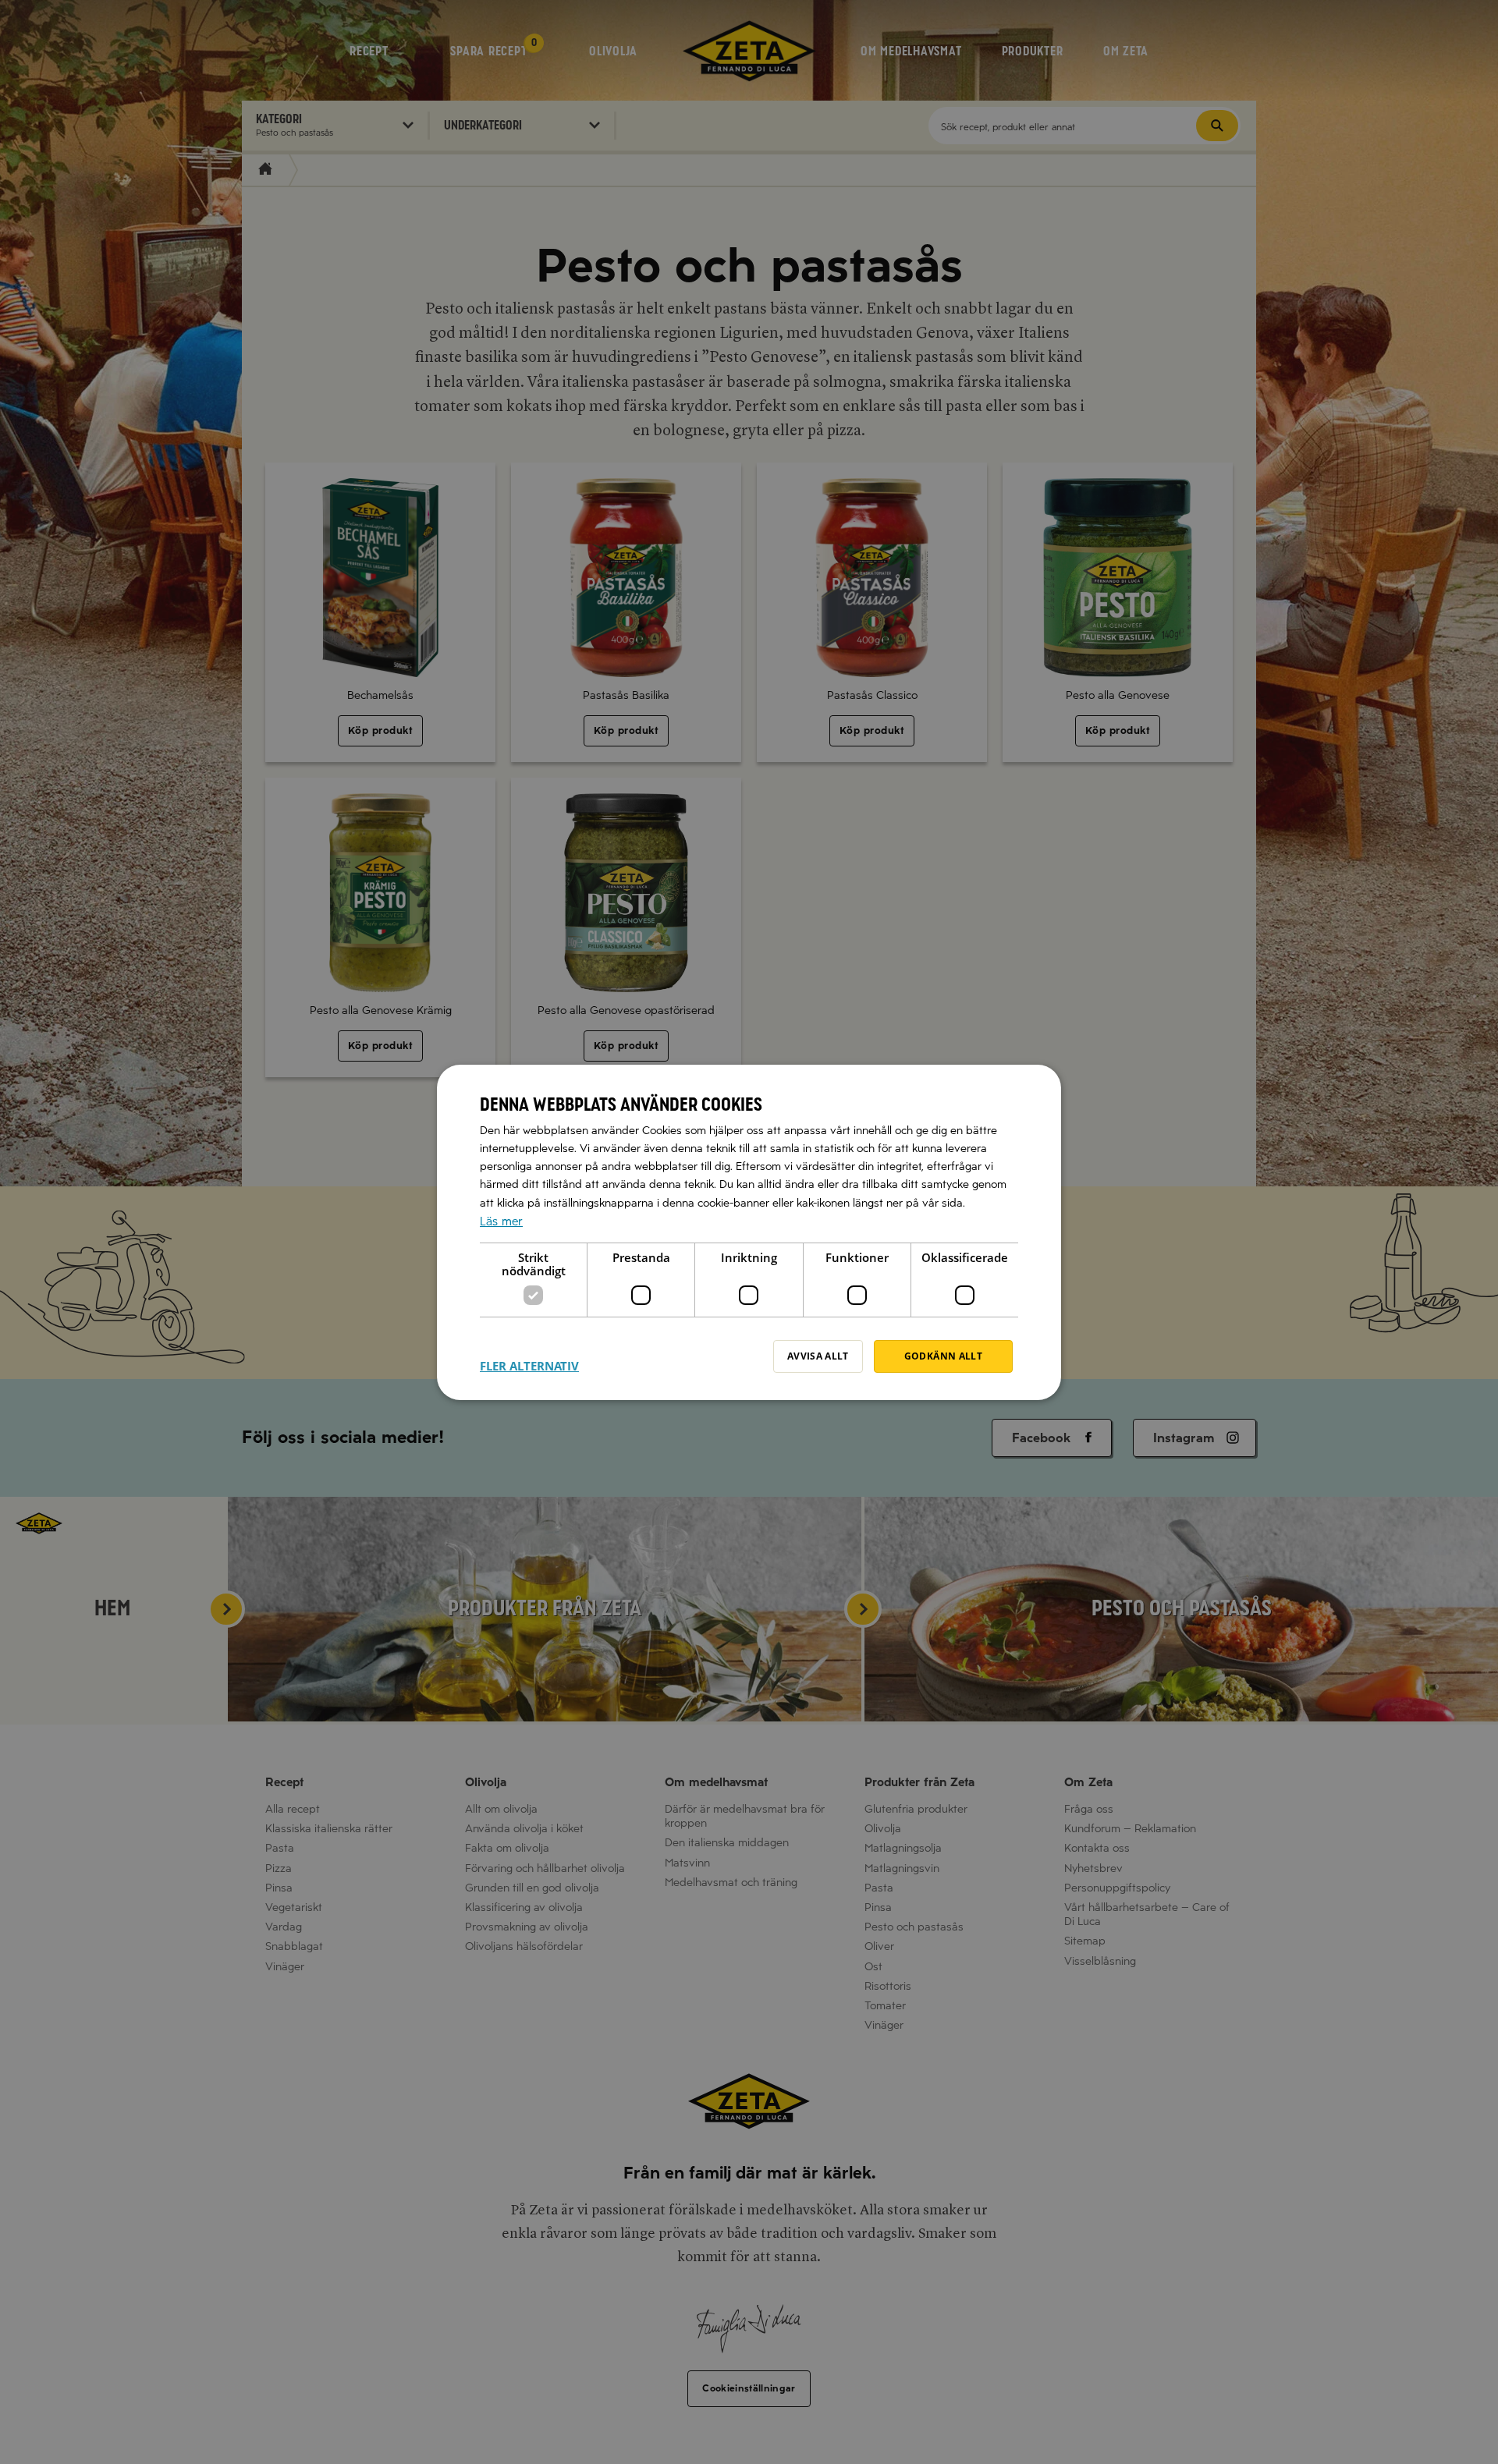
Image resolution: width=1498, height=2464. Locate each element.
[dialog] (749, 1232)
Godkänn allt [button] (943, 1356)
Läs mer (501, 1221)
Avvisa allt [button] (818, 1356)
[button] (529, 1356)
